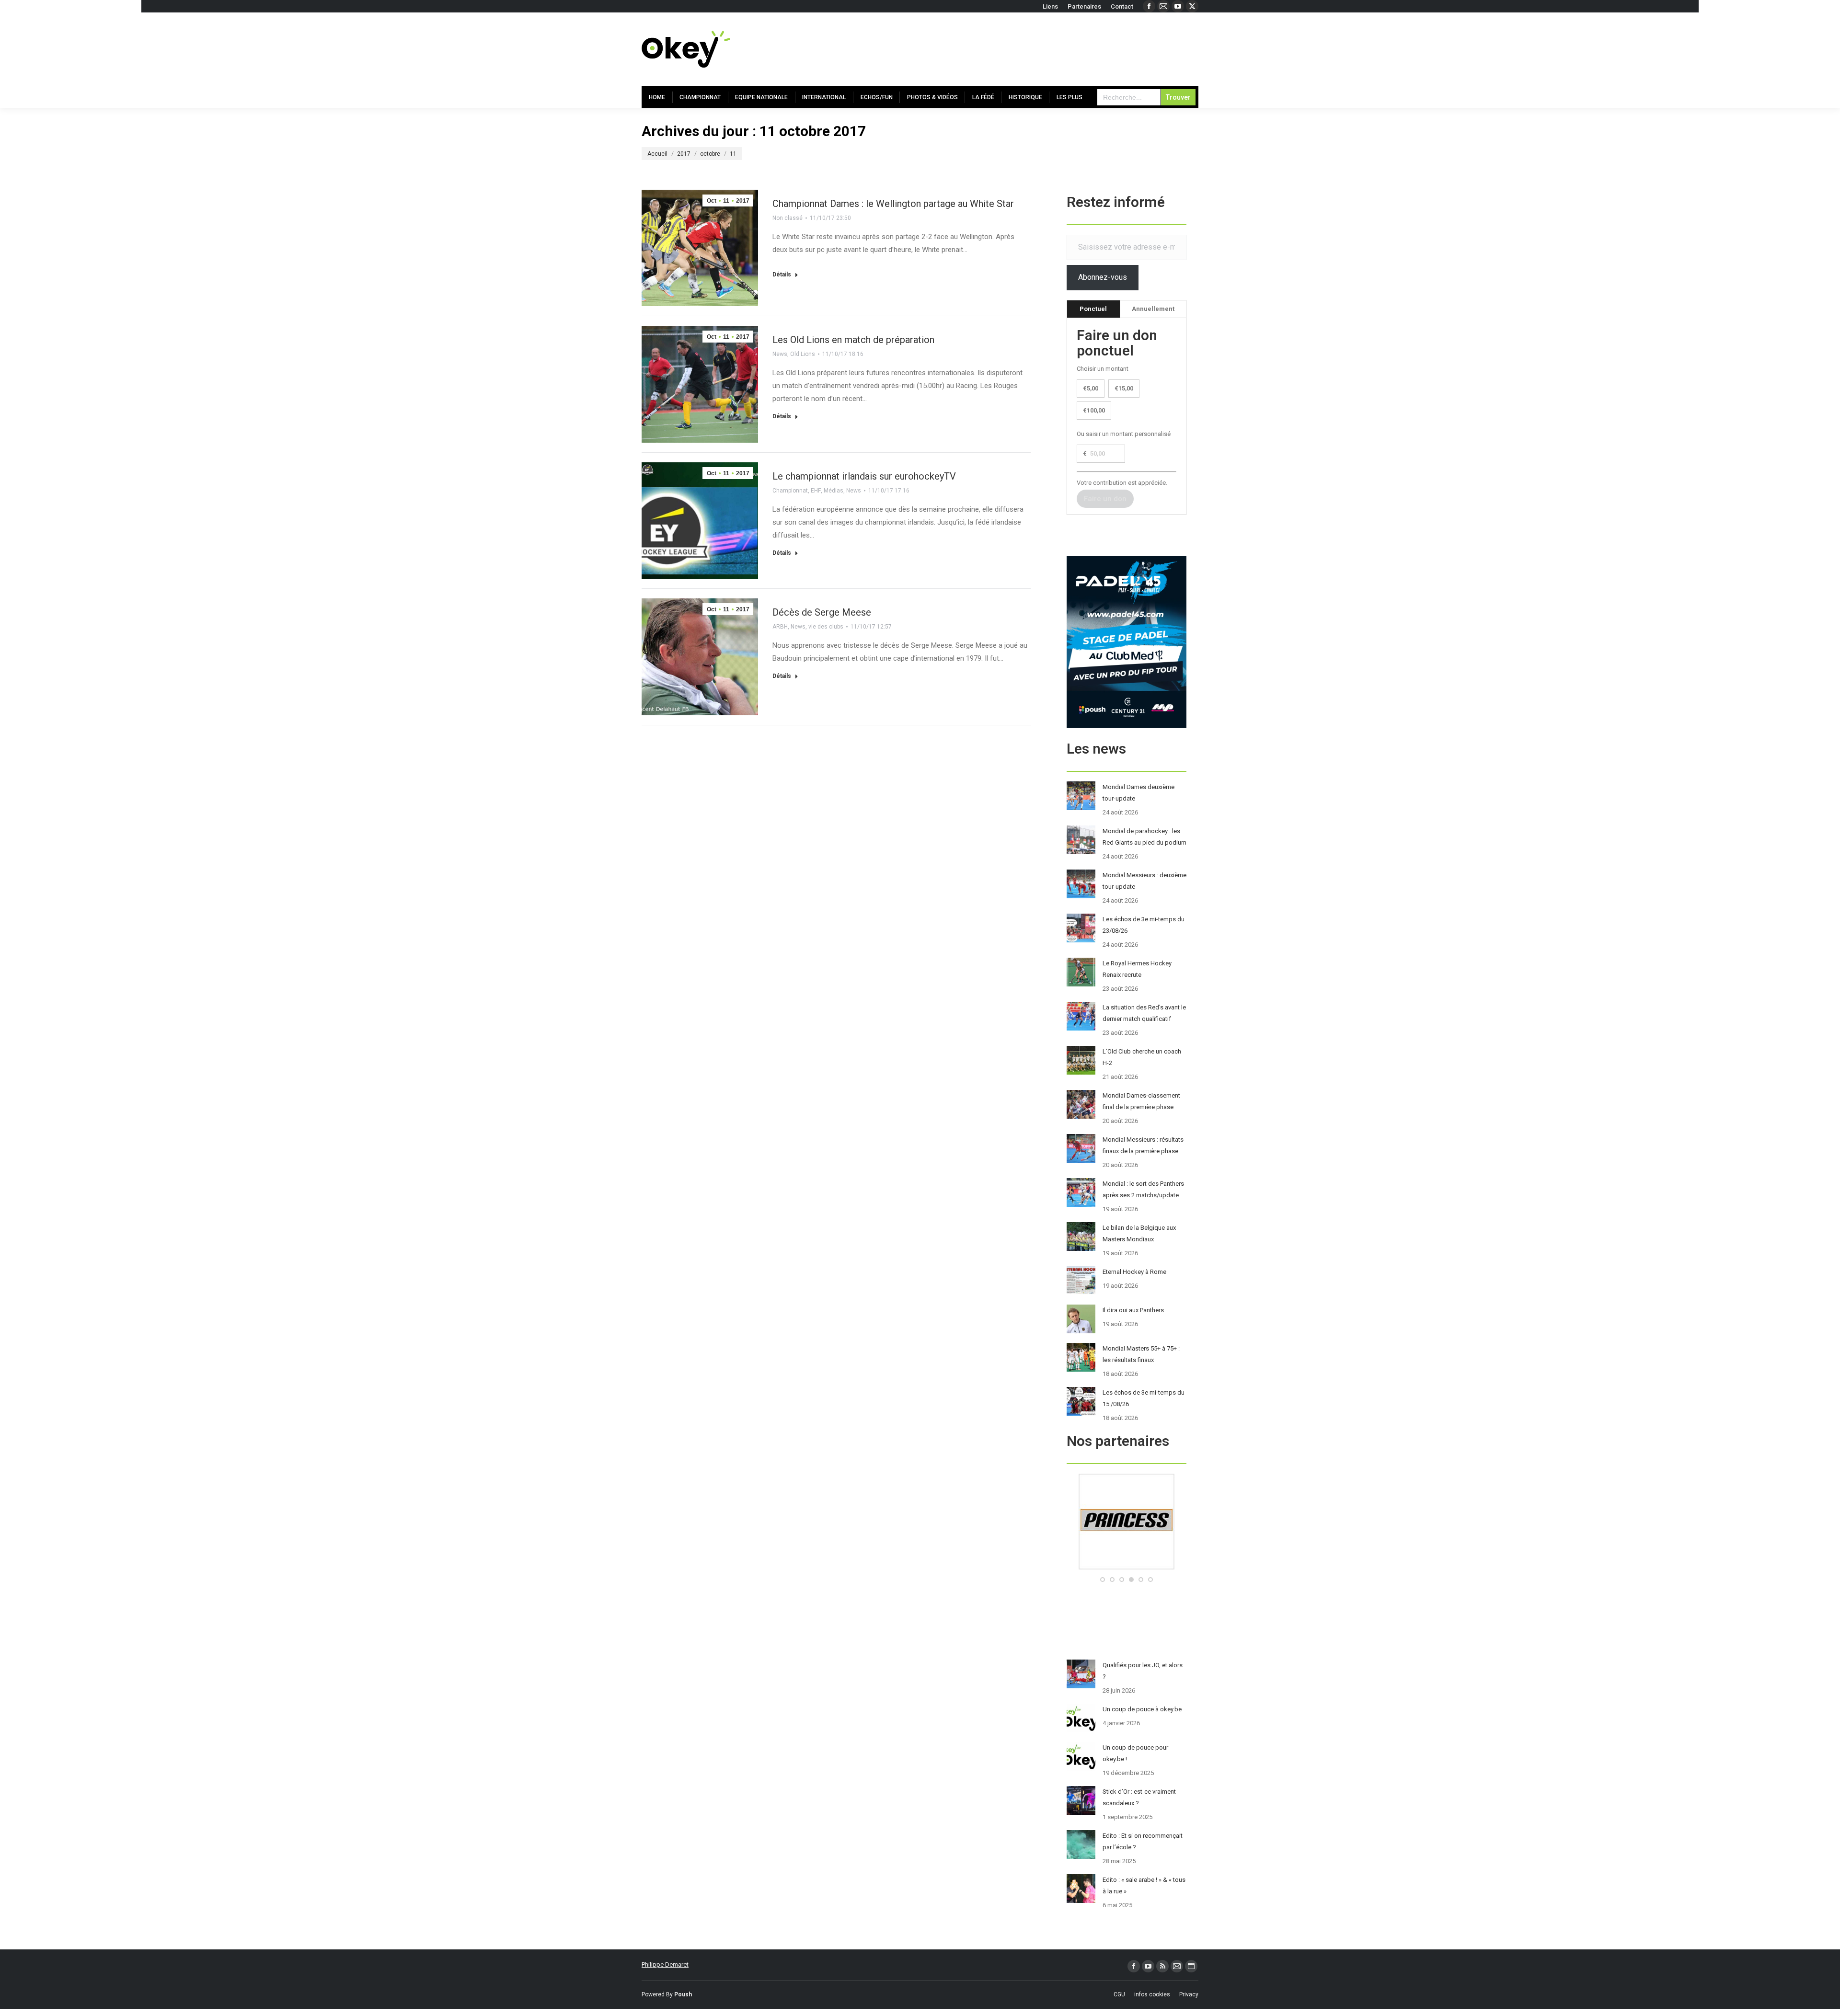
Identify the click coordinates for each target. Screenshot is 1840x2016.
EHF (816, 491)
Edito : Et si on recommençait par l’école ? (1143, 1841)
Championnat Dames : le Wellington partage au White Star (893, 204)
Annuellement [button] (1153, 309)
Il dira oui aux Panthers (1133, 1310)
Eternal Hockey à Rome (1134, 1272)
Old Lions (803, 354)
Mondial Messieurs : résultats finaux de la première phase (1143, 1145)
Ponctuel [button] (1093, 309)
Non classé (788, 218)
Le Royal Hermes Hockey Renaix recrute (1137, 969)
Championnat (790, 491)
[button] (1103, 1580)
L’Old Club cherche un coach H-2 (1142, 1057)
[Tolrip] (1127, 1567)
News (780, 354)
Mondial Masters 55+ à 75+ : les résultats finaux (1141, 1354)
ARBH (780, 627)
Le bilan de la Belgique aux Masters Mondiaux (1139, 1233)
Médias (834, 491)
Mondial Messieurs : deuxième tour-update (1144, 881)
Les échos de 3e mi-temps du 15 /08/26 (1144, 1398)
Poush (683, 1994)
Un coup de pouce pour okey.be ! (1135, 1753)
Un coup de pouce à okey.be (1142, 1709)
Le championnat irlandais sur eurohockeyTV (864, 476)
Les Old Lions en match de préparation (853, 340)
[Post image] (1081, 796)
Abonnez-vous (1103, 277)
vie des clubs (826, 627)
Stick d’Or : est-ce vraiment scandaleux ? (1139, 1797)
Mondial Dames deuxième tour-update (1138, 793)
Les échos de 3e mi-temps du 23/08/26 (1144, 925)
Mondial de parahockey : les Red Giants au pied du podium (1144, 837)
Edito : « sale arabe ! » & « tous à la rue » (1144, 1885)
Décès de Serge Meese (822, 612)
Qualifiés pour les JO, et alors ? (1143, 1671)
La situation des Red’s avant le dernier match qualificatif (1144, 1013)
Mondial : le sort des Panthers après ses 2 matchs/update (1143, 1189)
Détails (782, 275)
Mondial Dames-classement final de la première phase (1141, 1101)
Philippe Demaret (665, 1964)
